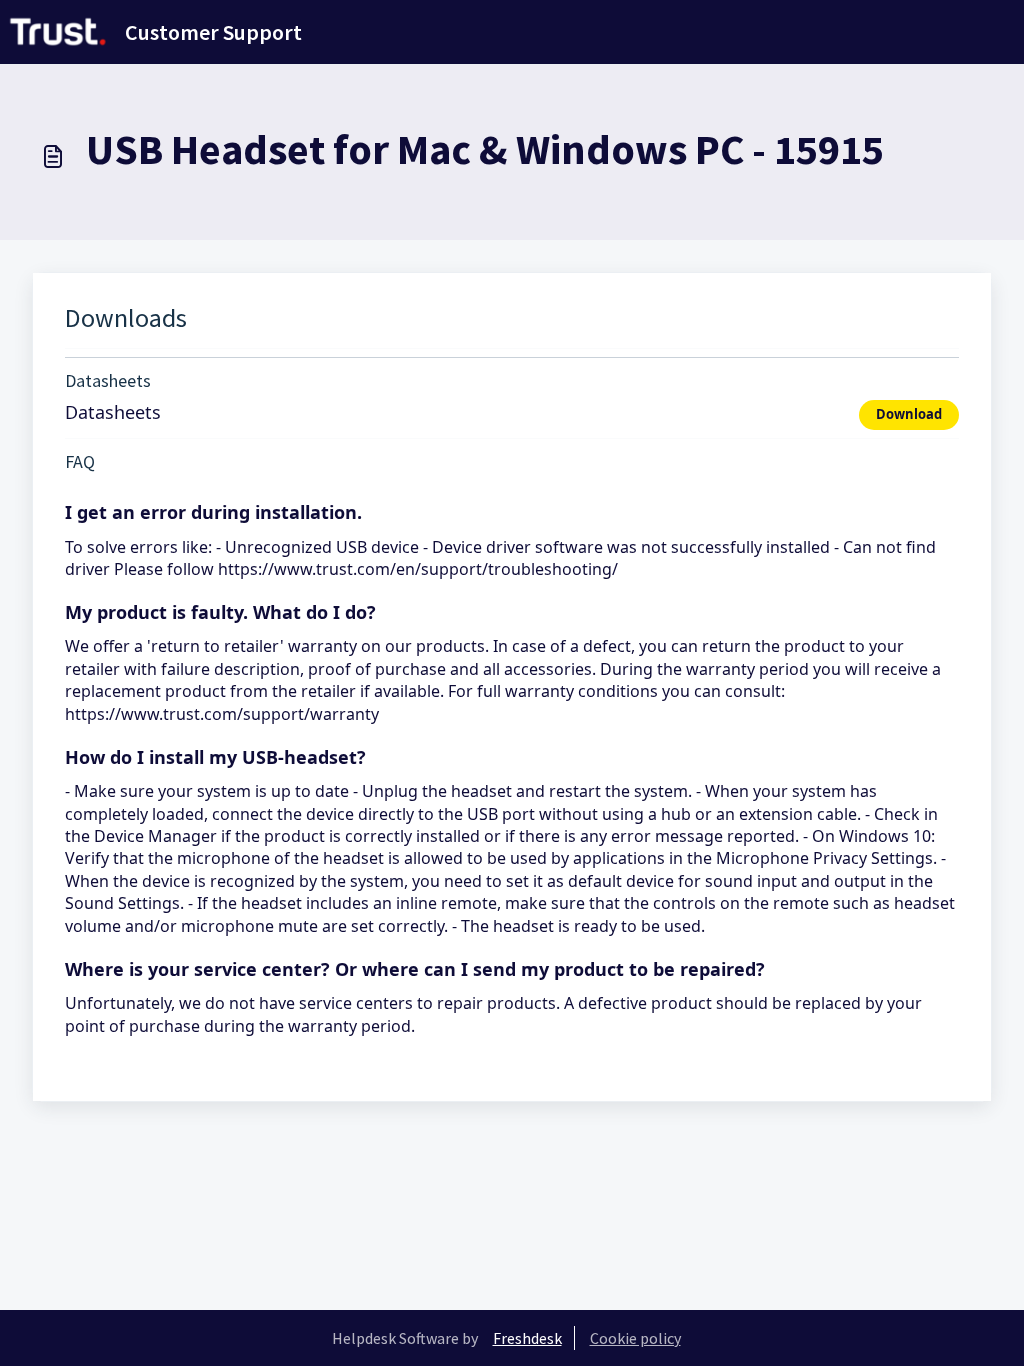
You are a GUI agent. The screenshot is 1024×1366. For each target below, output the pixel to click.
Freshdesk (527, 1338)
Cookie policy (635, 1338)
